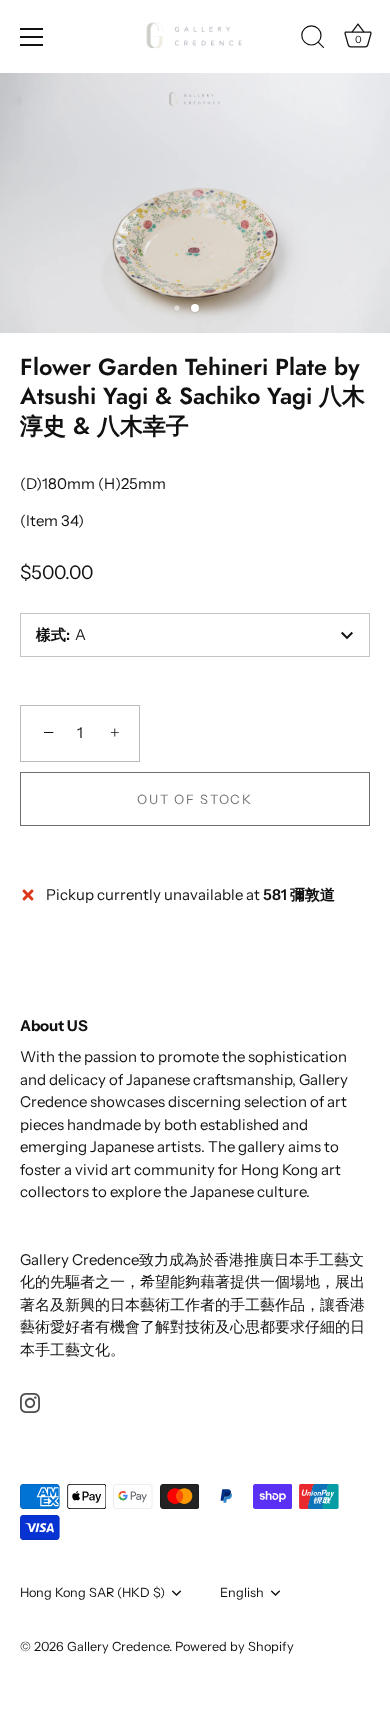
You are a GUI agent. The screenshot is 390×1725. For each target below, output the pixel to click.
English (242, 1592)
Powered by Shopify (234, 1646)
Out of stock (194, 799)
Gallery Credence (118, 1646)
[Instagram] (30, 1401)
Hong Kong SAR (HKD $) (92, 1592)
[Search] (313, 40)
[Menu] (32, 37)
